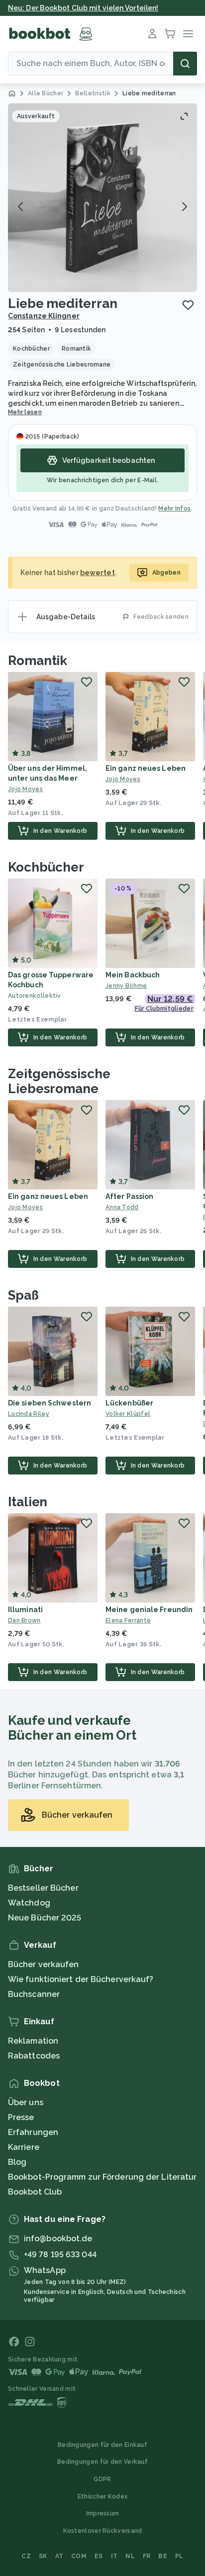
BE (163, 2556)
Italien (28, 1502)
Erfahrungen (33, 2132)
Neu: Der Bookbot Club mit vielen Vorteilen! (83, 8)
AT (59, 2556)
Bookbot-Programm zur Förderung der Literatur (102, 2177)
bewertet (98, 573)
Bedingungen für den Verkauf (102, 2462)
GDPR (102, 2479)
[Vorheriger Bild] (21, 207)
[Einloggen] (152, 34)
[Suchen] (185, 64)
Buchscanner (34, 1994)
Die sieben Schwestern (50, 1403)
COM (79, 2556)
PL (179, 2556)
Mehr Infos (174, 509)
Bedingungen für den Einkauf (102, 2445)
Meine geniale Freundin (149, 1610)
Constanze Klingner (44, 316)
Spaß (23, 1295)
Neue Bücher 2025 (45, 1918)
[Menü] (188, 34)
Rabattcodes (34, 2056)
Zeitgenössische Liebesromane (59, 1081)
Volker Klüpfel (128, 1414)
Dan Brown (24, 1620)
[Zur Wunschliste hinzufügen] (188, 305)
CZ (26, 2556)
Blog (17, 2162)
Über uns (26, 2102)
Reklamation (33, 2041)
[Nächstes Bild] (184, 207)
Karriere (24, 2147)
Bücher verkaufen (44, 1964)
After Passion (129, 1196)
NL (130, 2556)
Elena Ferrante (128, 1620)
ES (99, 2556)
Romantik (38, 661)
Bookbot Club (35, 2192)
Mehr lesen (25, 412)
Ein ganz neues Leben (146, 768)
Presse (21, 2117)
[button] (102, 198)
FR (147, 2556)
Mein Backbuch (133, 975)
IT (114, 2556)
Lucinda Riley (29, 1414)
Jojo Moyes (25, 789)
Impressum (103, 2513)
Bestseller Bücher (43, 1888)
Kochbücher (46, 867)
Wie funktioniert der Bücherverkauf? (81, 1979)
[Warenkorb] (170, 34)
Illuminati (25, 1610)
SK (43, 2556)
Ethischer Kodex (103, 2497)
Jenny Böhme (126, 986)
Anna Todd (122, 1207)
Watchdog (29, 1903)
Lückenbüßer (129, 1403)
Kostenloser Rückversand (103, 2531)
